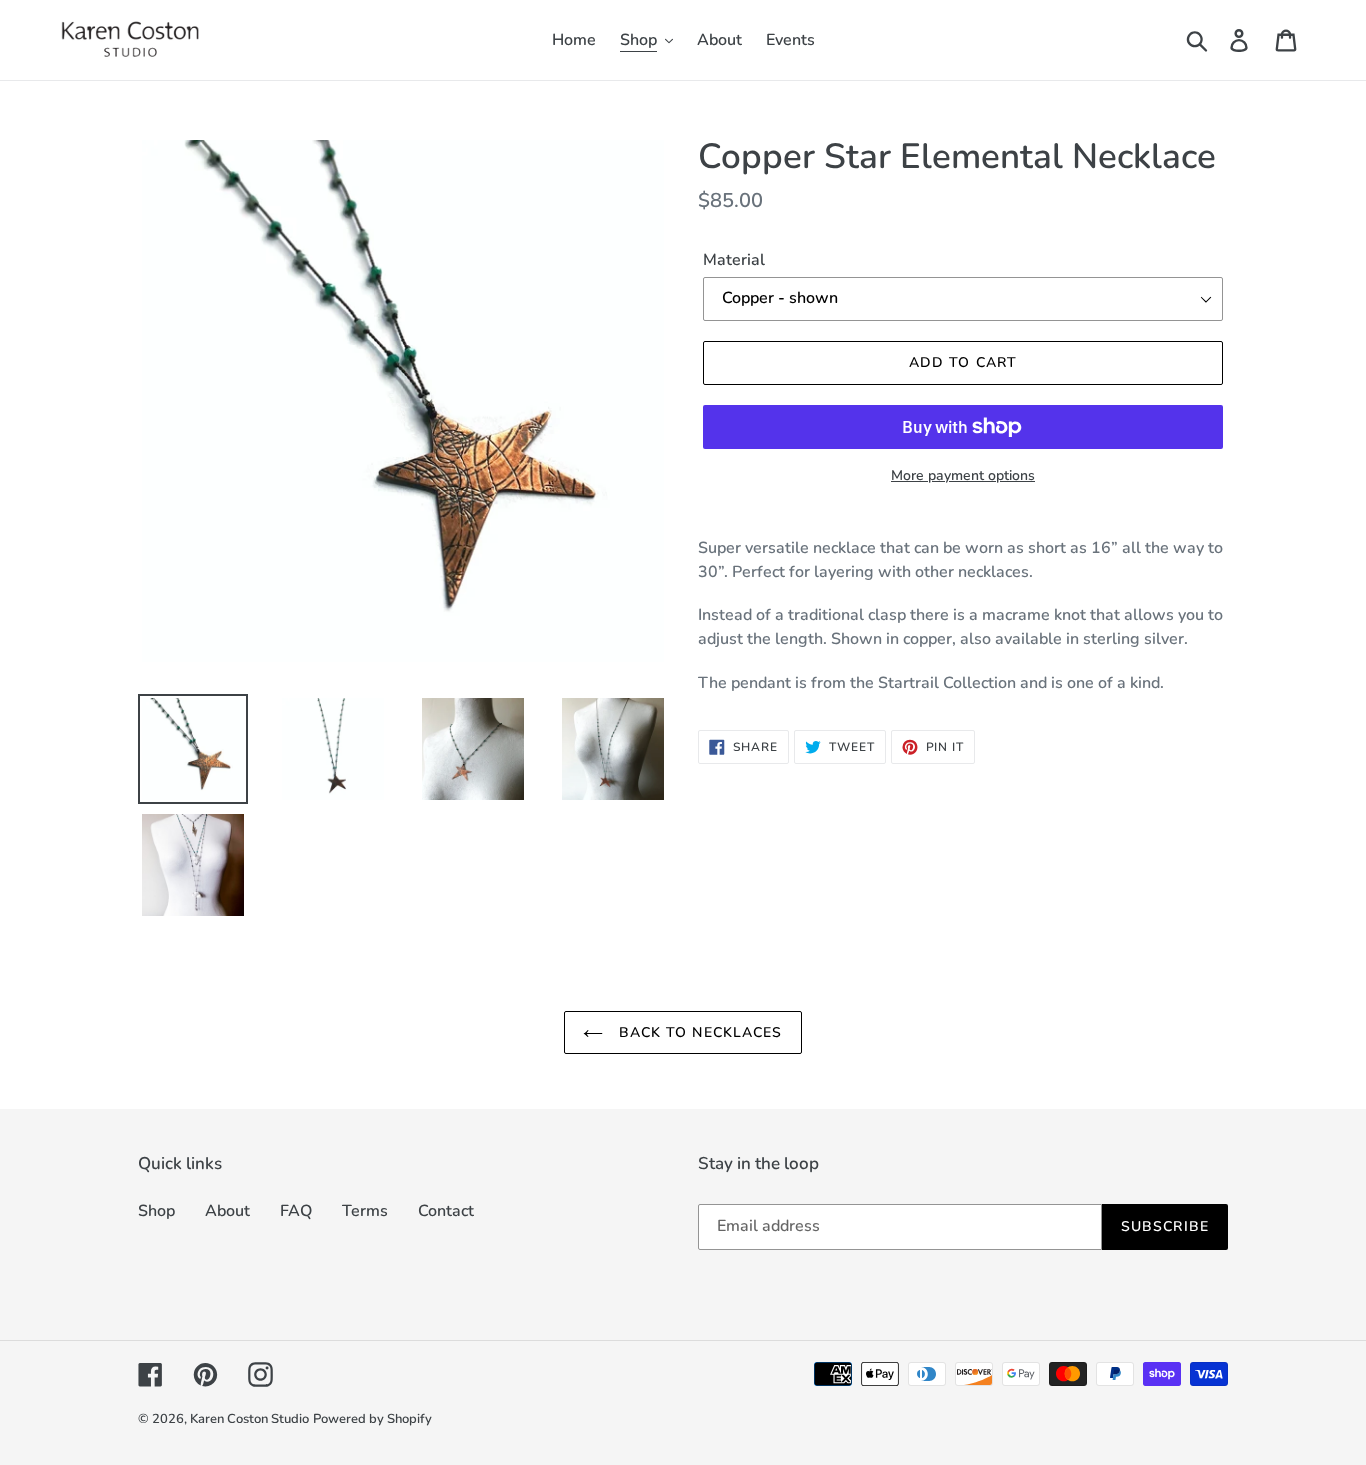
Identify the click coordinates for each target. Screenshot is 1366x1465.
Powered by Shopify (372, 1419)
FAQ (296, 1211)
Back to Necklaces (697, 1032)
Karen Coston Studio (249, 1419)
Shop (156, 1211)
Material (734, 260)
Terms (365, 1211)
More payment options (963, 475)
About (227, 1211)
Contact (446, 1211)
